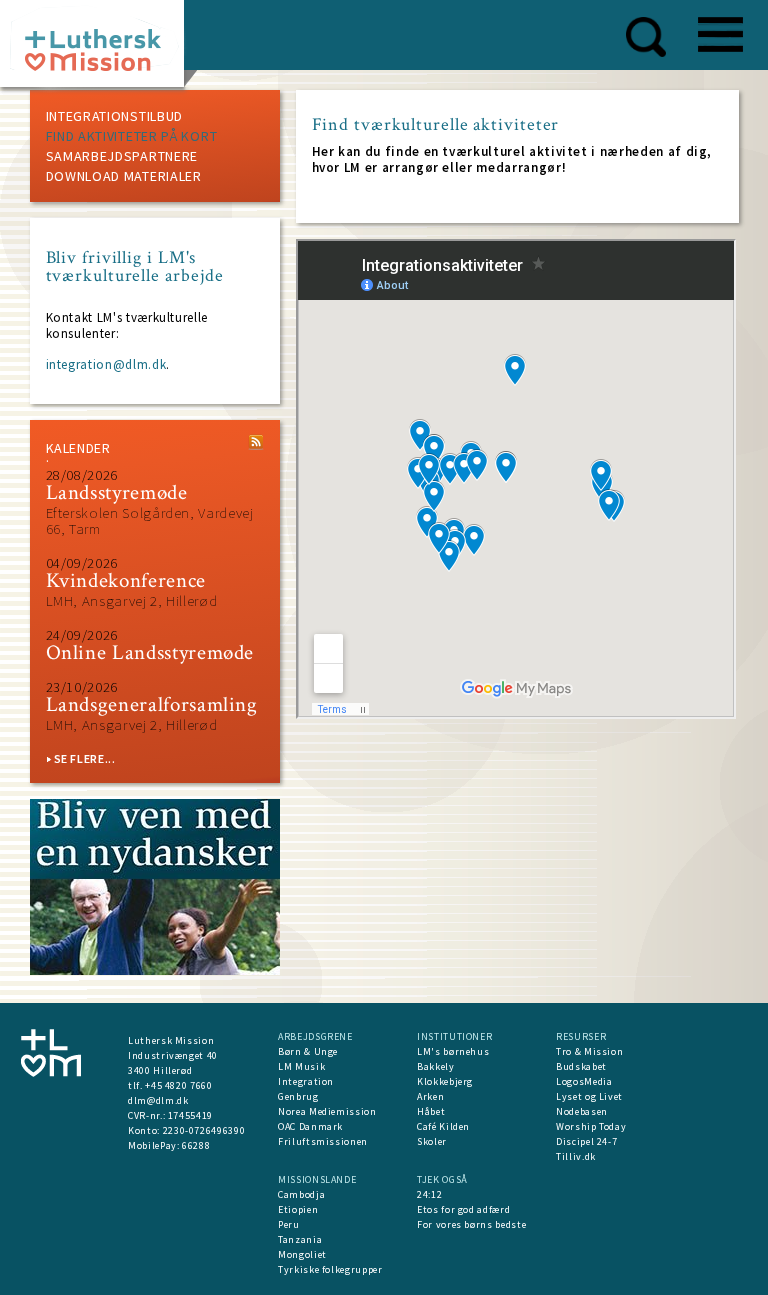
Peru (289, 1224)
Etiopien (298, 1209)
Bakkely (436, 1066)
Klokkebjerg (445, 1081)
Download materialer (124, 176)
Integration (306, 1081)
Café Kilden (443, 1126)
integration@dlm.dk (106, 364)
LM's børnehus (453, 1051)
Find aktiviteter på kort (132, 136)
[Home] (99, 49)
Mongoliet (302, 1254)
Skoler (432, 1141)
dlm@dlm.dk (158, 1100)
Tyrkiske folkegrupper (330, 1269)
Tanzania (300, 1239)
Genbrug (298, 1096)
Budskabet (581, 1066)
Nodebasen (582, 1111)
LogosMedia (584, 1081)
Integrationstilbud (115, 116)
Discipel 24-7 (586, 1141)
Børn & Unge (308, 1051)
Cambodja (301, 1194)
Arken (430, 1096)
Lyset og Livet (589, 1096)
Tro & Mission (589, 1051)
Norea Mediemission (327, 1111)
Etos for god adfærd (463, 1209)
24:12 (429, 1194)
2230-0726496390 (204, 1130)
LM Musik (301, 1066)
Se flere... (85, 758)
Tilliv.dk (576, 1156)
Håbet (431, 1111)
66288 (196, 1145)
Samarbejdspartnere (122, 156)
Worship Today (591, 1126)
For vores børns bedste (471, 1224)
